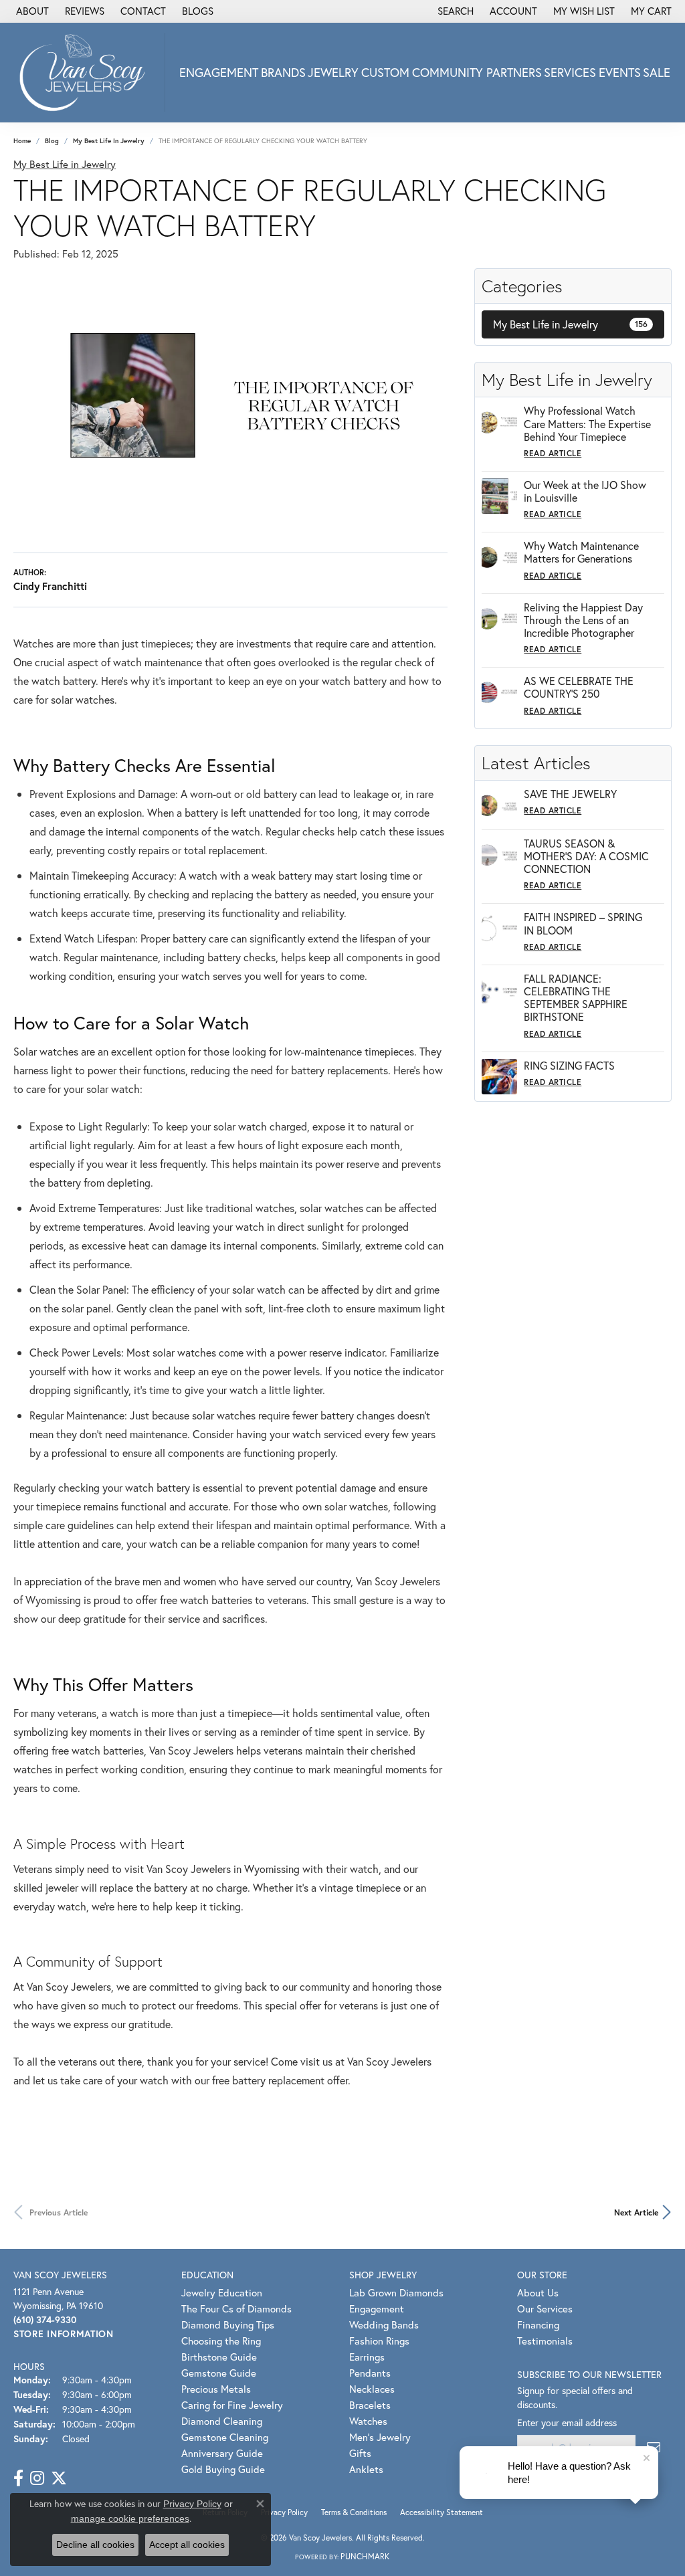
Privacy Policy (284, 2512)
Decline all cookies (95, 2545)
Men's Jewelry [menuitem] (380, 2437)
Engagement (219, 72)
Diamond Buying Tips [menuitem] (228, 2324)
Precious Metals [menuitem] (216, 2389)
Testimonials (545, 2341)
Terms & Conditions (354, 2512)
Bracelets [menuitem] (370, 2405)
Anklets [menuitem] (366, 2469)
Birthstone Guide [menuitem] (219, 2357)
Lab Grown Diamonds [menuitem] (396, 2292)
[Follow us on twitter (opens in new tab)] (59, 2478)
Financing (538, 2324)
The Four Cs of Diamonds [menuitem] (236, 2308)
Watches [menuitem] (368, 2421)
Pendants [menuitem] (370, 2373)
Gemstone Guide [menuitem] (219, 2373)
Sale (657, 72)
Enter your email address (567, 2422)
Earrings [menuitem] (367, 2357)
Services (570, 72)
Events (620, 72)
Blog (52, 141)
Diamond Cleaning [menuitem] (222, 2421)
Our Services (545, 2308)
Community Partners (477, 72)
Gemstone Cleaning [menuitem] (225, 2437)
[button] (454, 11)
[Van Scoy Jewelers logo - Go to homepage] (86, 72)
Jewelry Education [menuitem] (222, 2292)
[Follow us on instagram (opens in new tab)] (37, 2478)
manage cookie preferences (130, 2518)
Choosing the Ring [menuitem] (221, 2341)
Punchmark (365, 2556)
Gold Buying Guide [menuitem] (223, 2469)
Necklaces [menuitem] (372, 2389)
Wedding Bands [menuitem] (384, 2324)
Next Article (636, 2212)
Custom (385, 72)
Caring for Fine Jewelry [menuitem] (232, 2405)
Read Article (553, 453)
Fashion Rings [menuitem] (379, 2341)
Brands (283, 72)
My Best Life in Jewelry (109, 141)
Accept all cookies (187, 2545)
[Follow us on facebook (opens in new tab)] (18, 2478)
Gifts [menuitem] (360, 2453)
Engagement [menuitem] (377, 2308)
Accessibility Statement (442, 2512)
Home (22, 141)
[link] (31, 11)
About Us (538, 2292)
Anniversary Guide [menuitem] (222, 2453)
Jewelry (333, 72)
